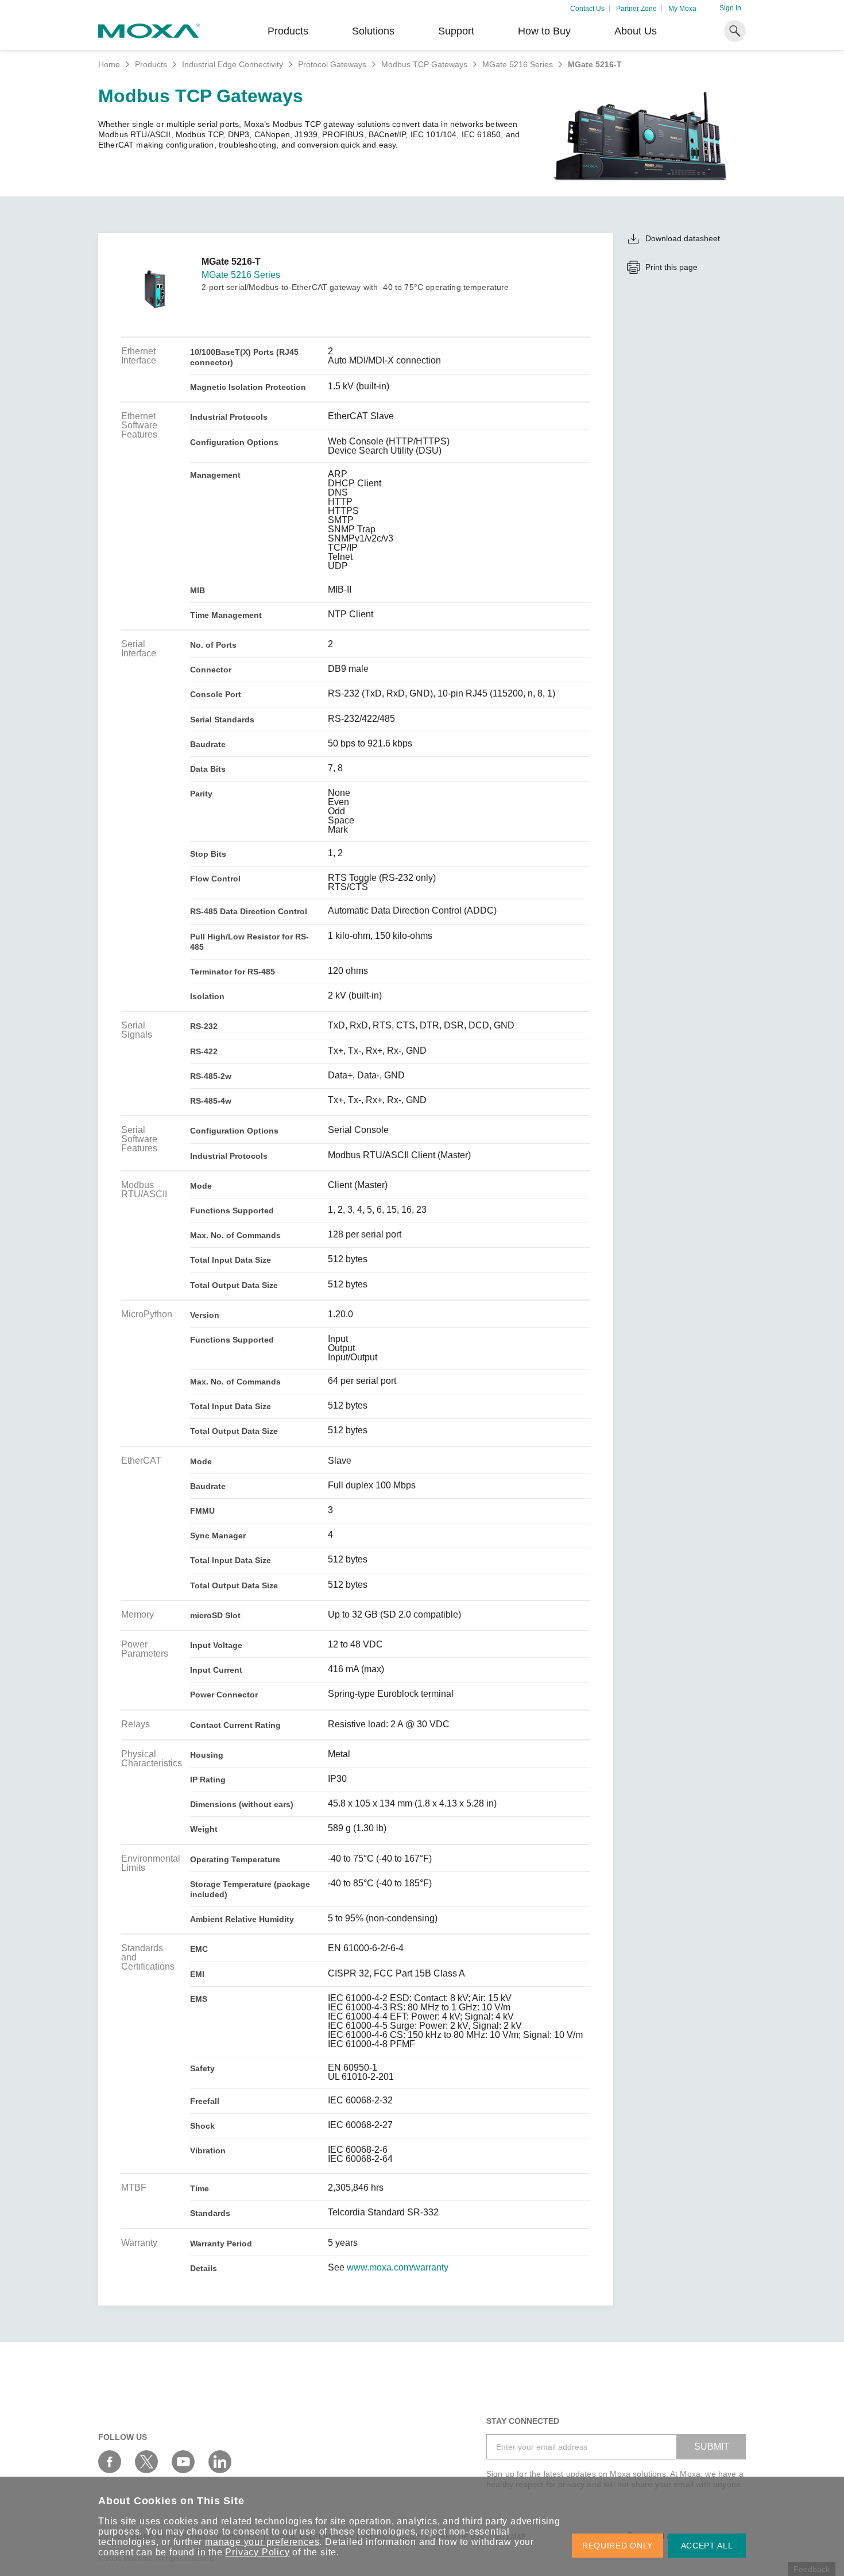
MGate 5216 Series (518, 64)
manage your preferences (262, 2542)
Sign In (730, 8)
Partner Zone (636, 9)
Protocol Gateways (332, 64)
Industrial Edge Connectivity (233, 64)
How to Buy (544, 31)
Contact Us (587, 9)
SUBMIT (712, 2447)
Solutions (373, 31)
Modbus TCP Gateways (424, 64)
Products (151, 64)
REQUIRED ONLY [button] (617, 2546)
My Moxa (682, 9)
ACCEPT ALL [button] (707, 2546)
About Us (636, 31)
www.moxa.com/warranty (398, 2268)
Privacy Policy (257, 2552)
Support (456, 31)
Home (109, 64)
